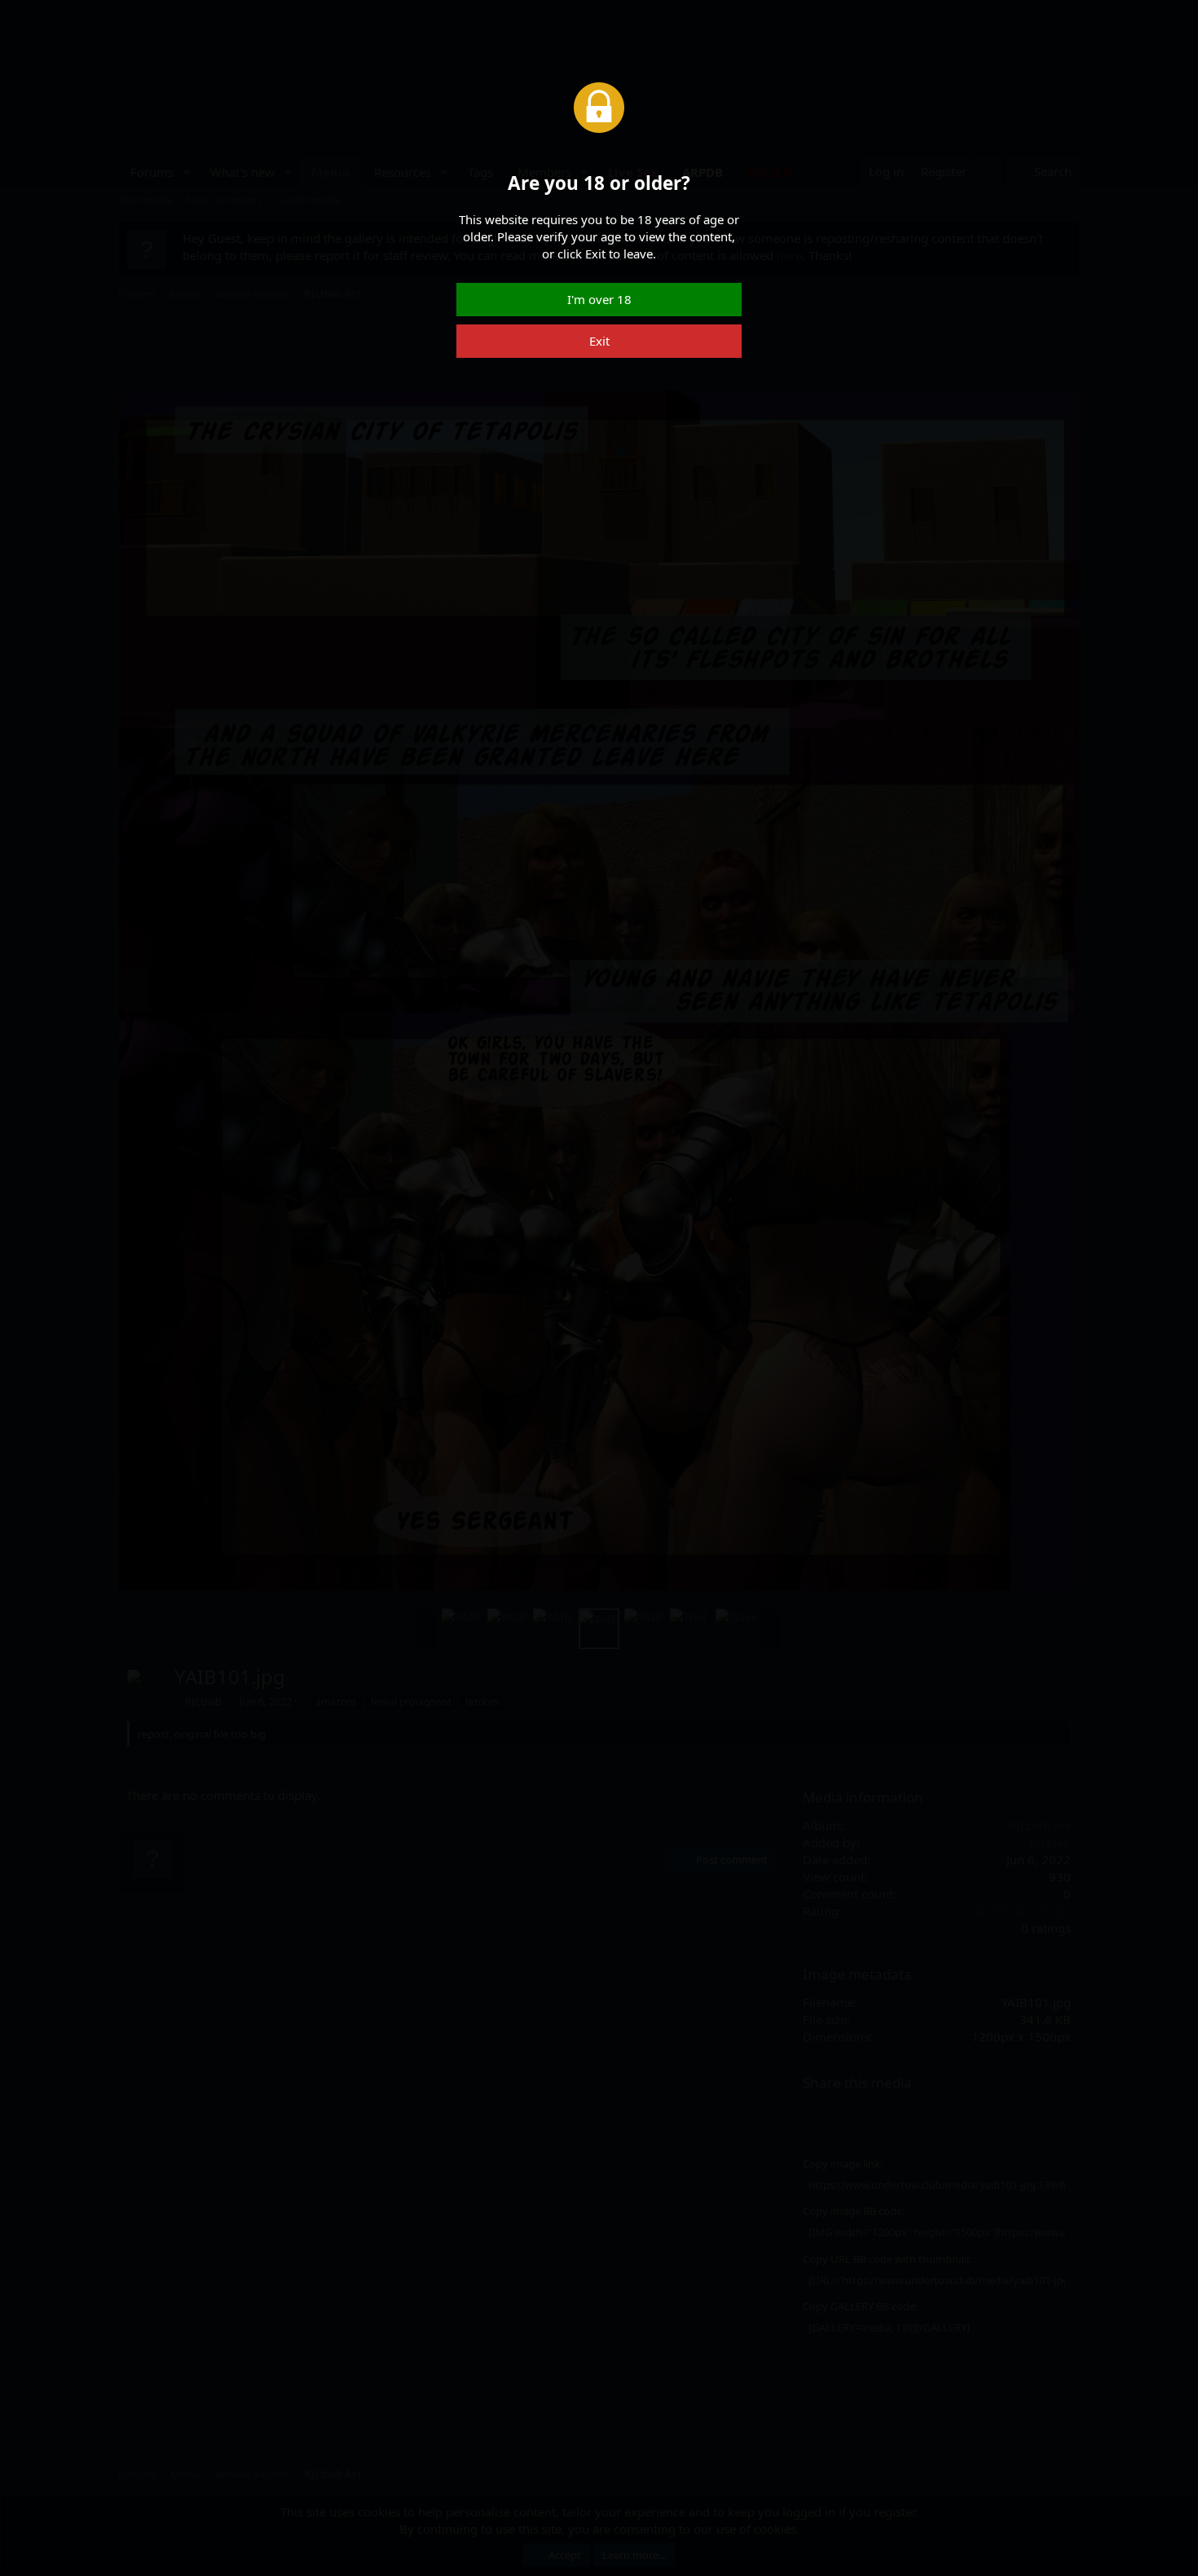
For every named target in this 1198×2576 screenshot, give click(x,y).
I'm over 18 (599, 299)
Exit (599, 341)
